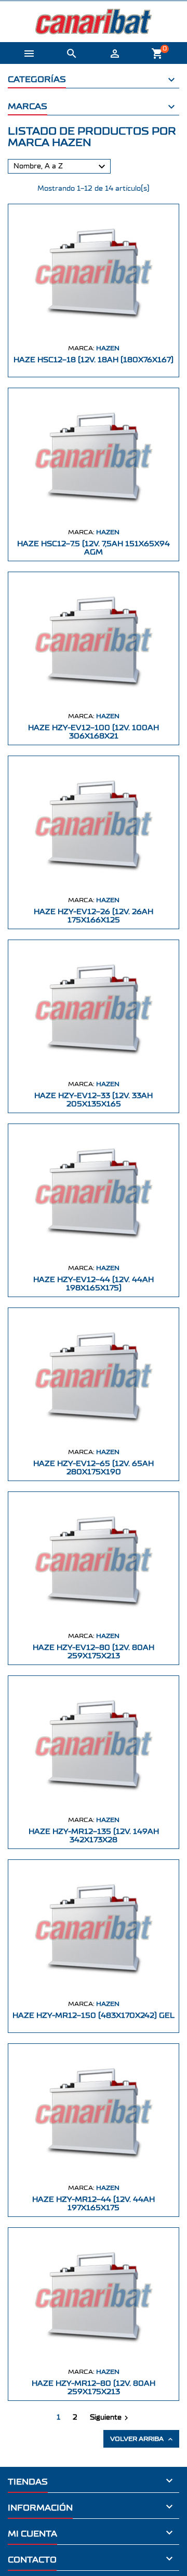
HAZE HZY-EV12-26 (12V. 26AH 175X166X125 (94, 916)
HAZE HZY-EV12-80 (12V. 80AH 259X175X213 (94, 1652)
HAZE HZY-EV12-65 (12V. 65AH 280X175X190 (94, 1468)
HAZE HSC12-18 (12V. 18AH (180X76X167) (94, 360)
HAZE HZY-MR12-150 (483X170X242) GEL (94, 2016)
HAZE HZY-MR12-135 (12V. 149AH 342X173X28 (94, 1836)
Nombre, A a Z (61, 167)
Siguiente (110, 2418)
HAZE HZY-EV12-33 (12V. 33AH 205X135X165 (94, 1100)
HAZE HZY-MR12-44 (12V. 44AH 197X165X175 (94, 2204)
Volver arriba (142, 2439)
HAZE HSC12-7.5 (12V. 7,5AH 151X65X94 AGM (94, 548)
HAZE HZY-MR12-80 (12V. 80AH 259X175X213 (94, 2388)
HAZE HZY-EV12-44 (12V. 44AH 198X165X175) (94, 1284)
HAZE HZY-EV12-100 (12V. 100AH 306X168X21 (94, 732)
